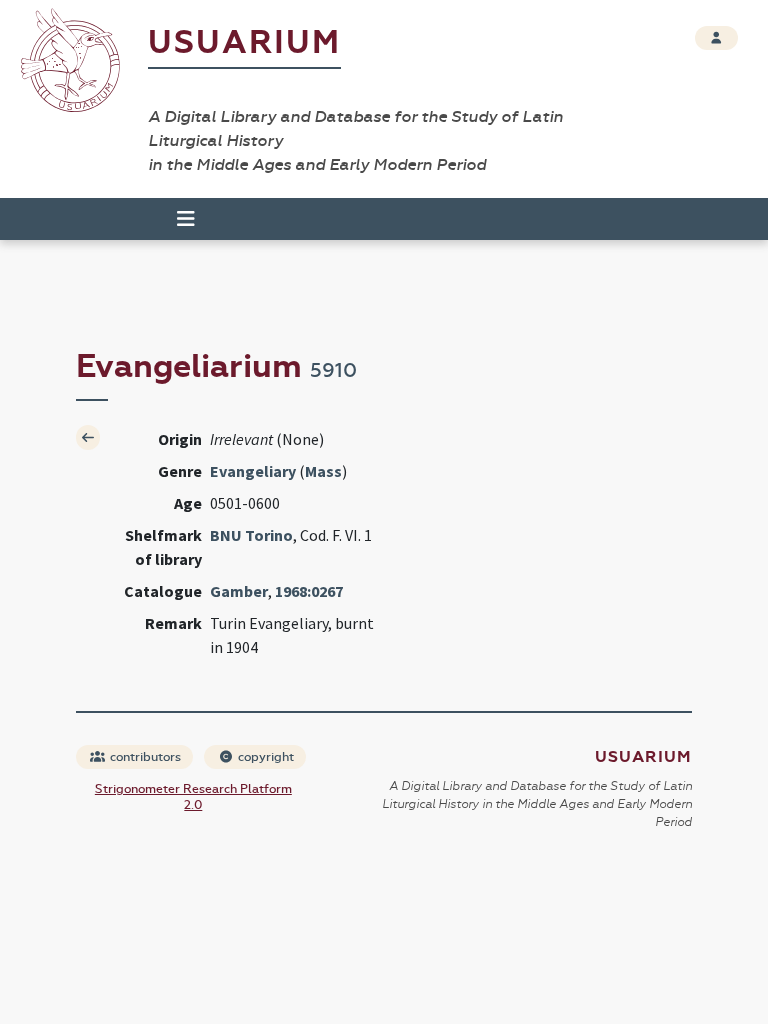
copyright (264, 757)
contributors (144, 757)
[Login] (716, 38)
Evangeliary (253, 471)
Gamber (239, 591)
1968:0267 (309, 591)
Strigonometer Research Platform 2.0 (193, 797)
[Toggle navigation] (177, 219)
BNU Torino (251, 535)
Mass (323, 471)
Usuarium (244, 42)
